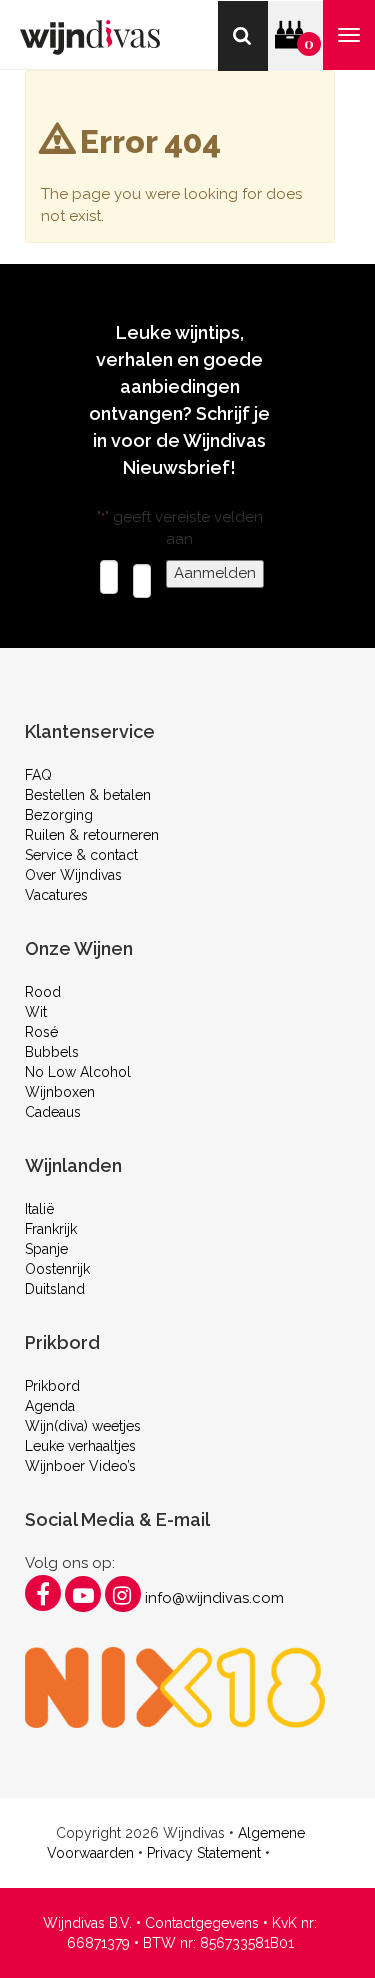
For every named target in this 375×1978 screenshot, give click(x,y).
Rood (43, 992)
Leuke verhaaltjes (80, 1446)
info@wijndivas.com (214, 1598)
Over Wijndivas (73, 875)
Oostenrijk (57, 1269)
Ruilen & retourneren (92, 835)
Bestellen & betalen (88, 795)
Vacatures (56, 895)
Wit (36, 1012)
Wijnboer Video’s (80, 1466)
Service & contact (81, 855)
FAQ (38, 775)
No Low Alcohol (78, 1072)
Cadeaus (53, 1112)
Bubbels (52, 1052)
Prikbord (52, 1386)
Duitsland (55, 1289)
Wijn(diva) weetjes (83, 1426)
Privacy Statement (204, 1853)
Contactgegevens (202, 1923)
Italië (39, 1209)
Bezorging (59, 815)
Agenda (50, 1406)
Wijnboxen (60, 1092)
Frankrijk (51, 1229)
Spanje (46, 1249)
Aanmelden (215, 573)
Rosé (41, 1032)
